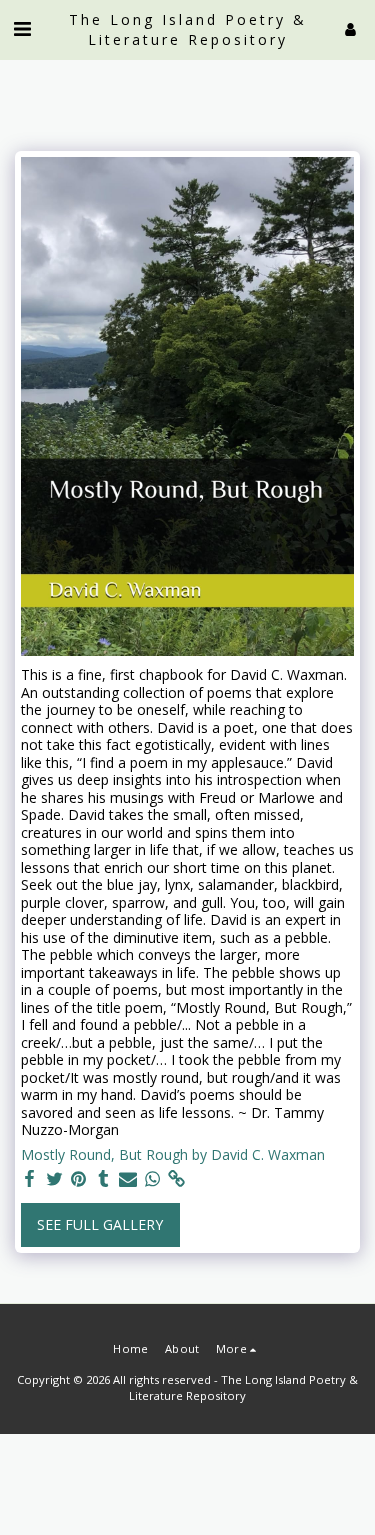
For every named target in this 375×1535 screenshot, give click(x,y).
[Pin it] (79, 1179)
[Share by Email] (128, 1179)
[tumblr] (104, 1179)
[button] (22, 28)
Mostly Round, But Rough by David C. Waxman (173, 1155)
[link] (177, 1179)
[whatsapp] (153, 1179)
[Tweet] (55, 1179)
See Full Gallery (100, 1224)
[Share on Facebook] (30, 1179)
